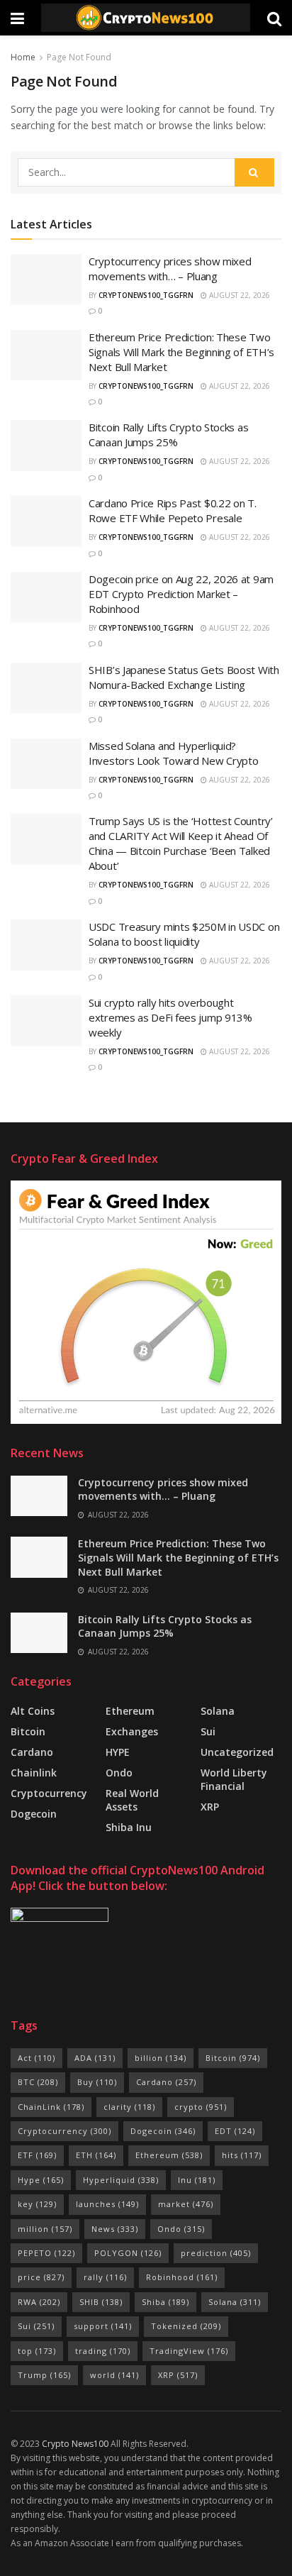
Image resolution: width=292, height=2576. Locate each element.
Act (36, 2058)
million (45, 2229)
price (41, 2277)
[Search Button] (254, 172)
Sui (36, 2326)
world (114, 2375)
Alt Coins (33, 1711)
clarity (129, 2107)
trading (103, 2351)
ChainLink (51, 2107)
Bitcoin (28, 1731)
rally (105, 2277)
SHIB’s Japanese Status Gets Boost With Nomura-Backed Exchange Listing (184, 677)
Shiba (165, 2302)
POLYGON (128, 2253)
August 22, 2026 (238, 295)
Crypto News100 (75, 2444)
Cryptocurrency (49, 1793)
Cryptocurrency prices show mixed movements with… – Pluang (170, 269)
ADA (95, 2058)
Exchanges (132, 1731)
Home (23, 57)
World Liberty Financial (234, 1779)
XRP (210, 1807)
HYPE (118, 1752)
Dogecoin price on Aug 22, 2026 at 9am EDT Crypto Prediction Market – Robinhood (181, 594)
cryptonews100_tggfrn (146, 295)
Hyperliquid (121, 2180)
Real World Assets (132, 1800)
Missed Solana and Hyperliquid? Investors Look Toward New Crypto (173, 753)
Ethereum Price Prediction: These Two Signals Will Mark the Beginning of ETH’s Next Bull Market (181, 352)
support (103, 2326)
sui (208, 1731)
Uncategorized (237, 1752)
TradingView (189, 2351)
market (186, 2204)
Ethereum (130, 1711)
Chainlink (34, 1773)
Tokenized (186, 2326)
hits (242, 2155)
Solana (218, 1711)
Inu (197, 2180)
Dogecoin (34, 1814)
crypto (201, 2107)
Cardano (32, 1752)
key (37, 2204)
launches (107, 2204)
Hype (41, 2180)
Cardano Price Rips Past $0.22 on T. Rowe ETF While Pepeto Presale (173, 510)
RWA (39, 2302)
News (115, 2229)
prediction (216, 2253)
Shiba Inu (129, 1827)
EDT (235, 2131)
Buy (97, 2082)
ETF (37, 2155)
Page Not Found (79, 57)
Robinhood (182, 2277)
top (37, 2351)
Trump (44, 2375)
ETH (96, 2155)
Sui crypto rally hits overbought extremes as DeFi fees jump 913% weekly (170, 1017)
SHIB (101, 2302)
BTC (38, 2082)
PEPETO (46, 2253)
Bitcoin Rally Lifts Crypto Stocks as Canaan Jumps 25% (168, 435)
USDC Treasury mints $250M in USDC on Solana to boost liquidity (184, 934)
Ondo (119, 1773)
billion (161, 2058)
